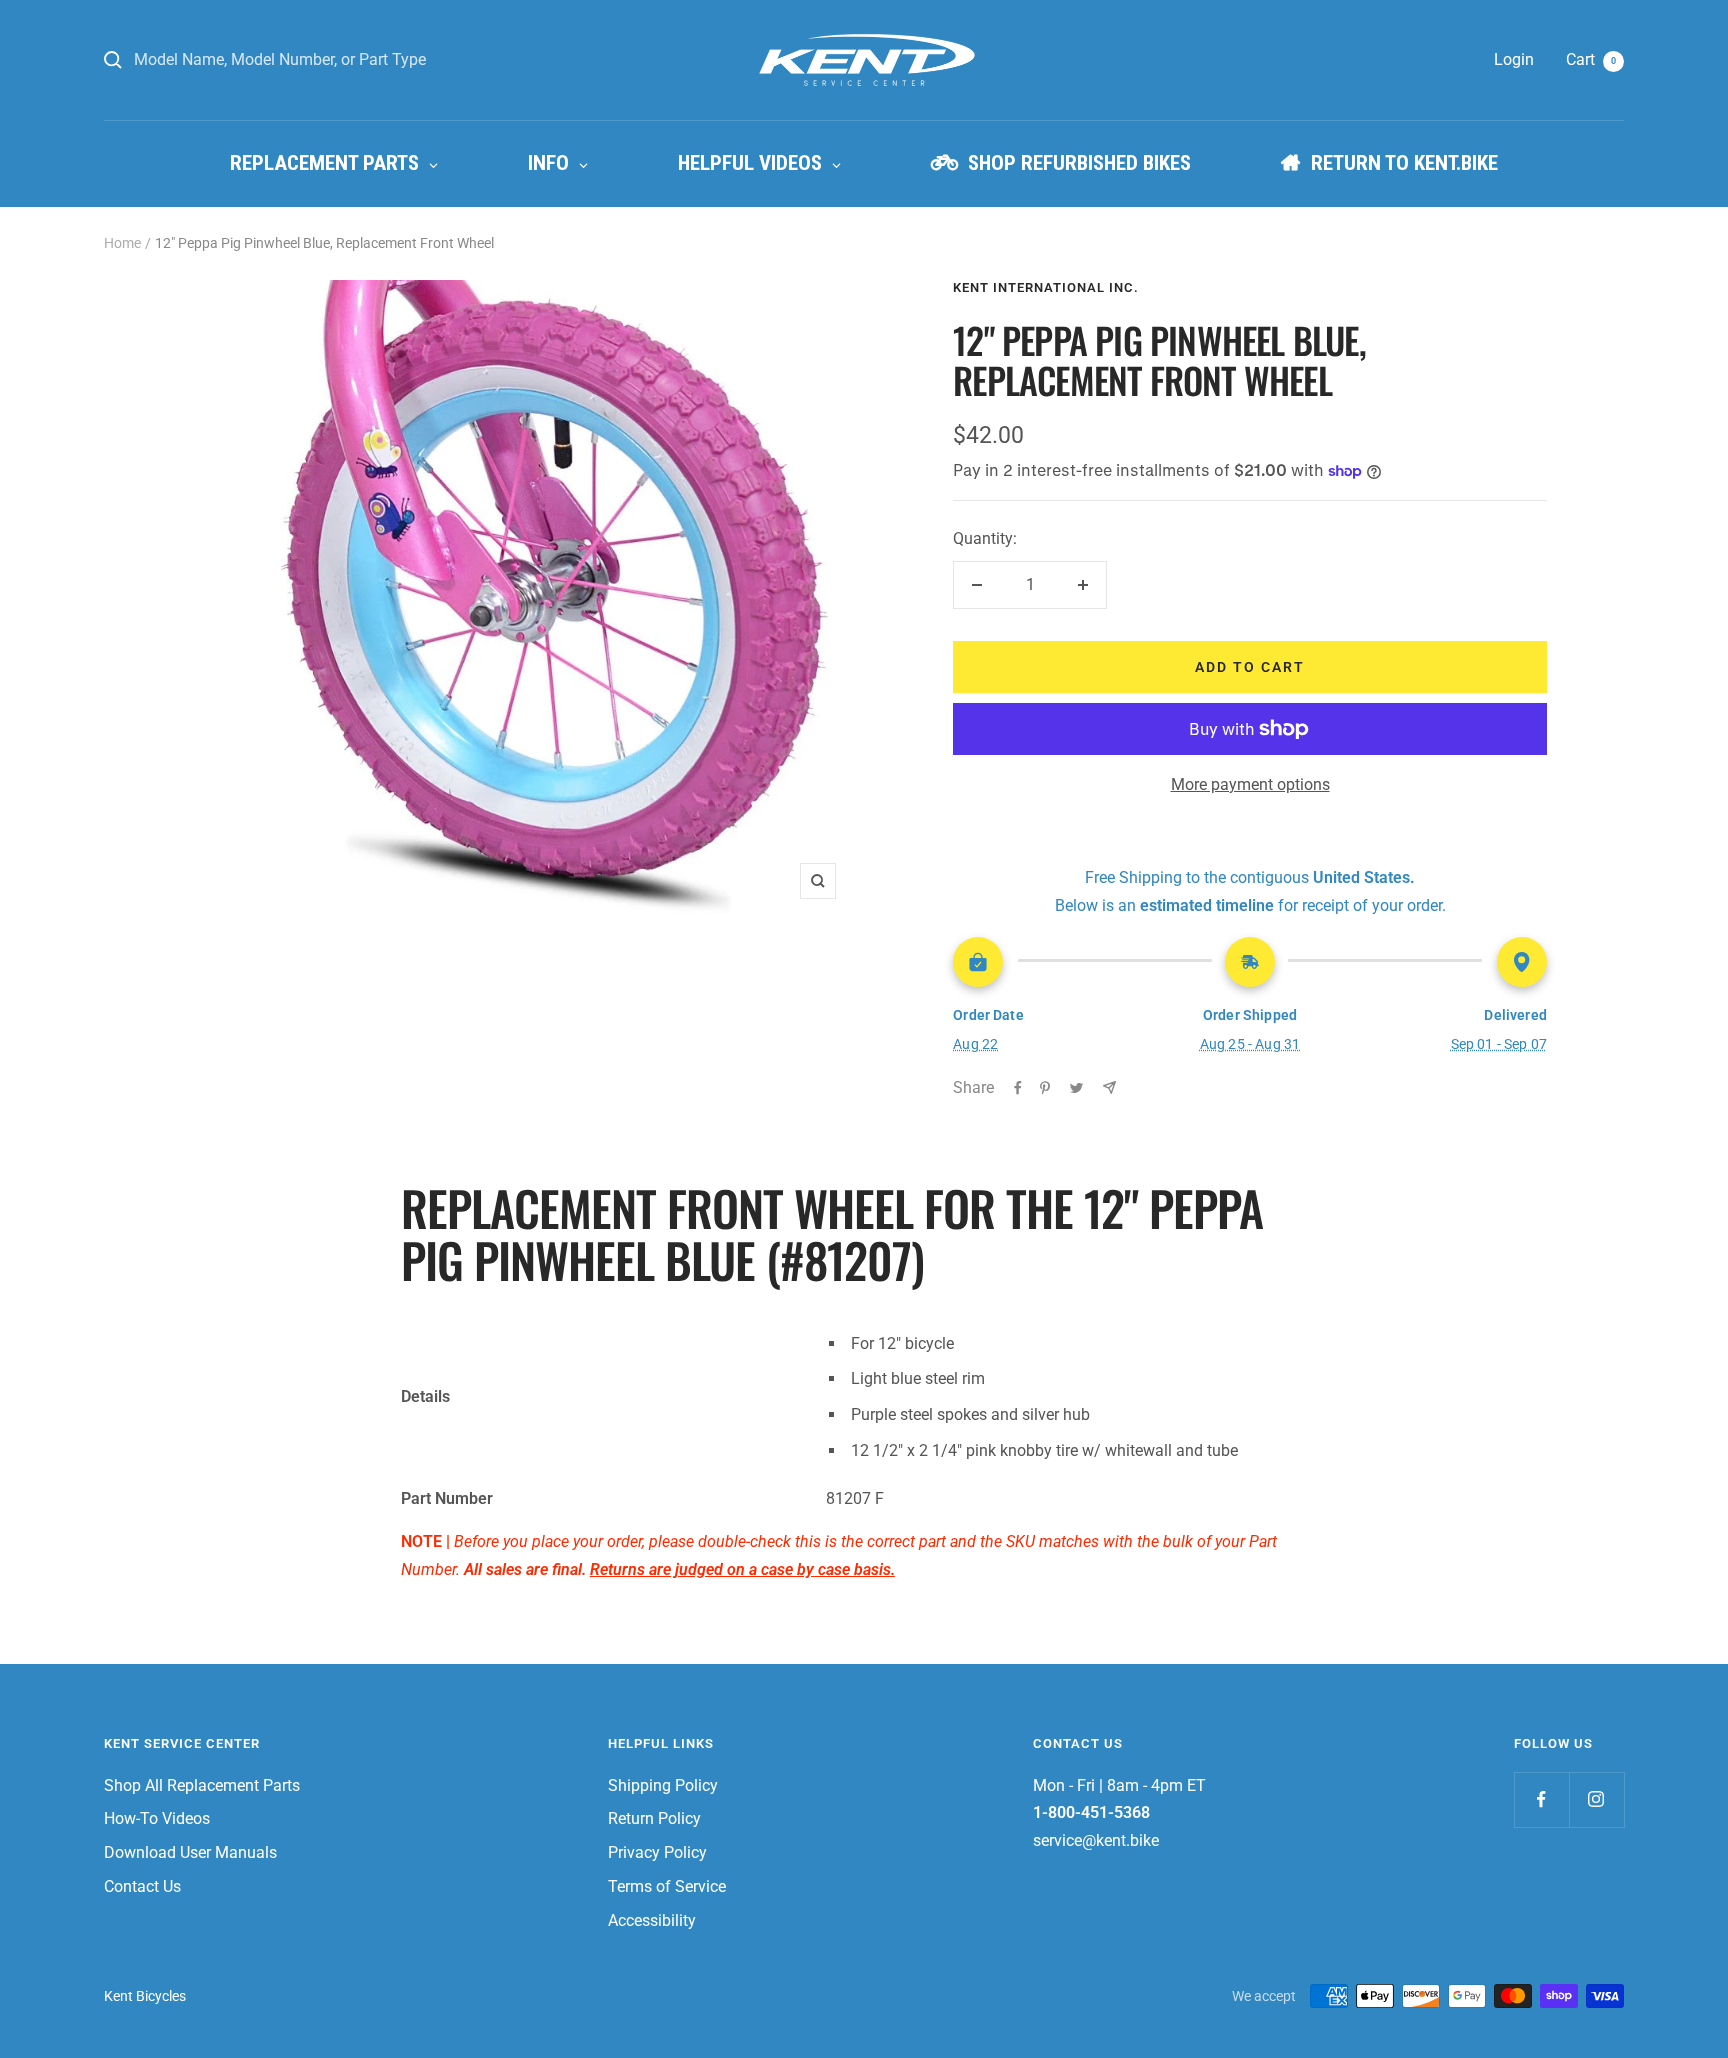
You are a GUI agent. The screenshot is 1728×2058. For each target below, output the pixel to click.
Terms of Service (667, 1886)
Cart (1591, 59)
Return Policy (654, 1818)
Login (1514, 59)
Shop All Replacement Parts (202, 1785)
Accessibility (652, 1920)
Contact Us (142, 1886)
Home (122, 243)
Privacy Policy (657, 1852)
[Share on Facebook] (1018, 1088)
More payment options (1250, 784)
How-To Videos (157, 1818)
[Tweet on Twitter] (1076, 1088)
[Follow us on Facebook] (1541, 1799)
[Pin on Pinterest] (1045, 1088)
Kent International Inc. (1046, 287)
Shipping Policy (663, 1785)
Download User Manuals (190, 1852)
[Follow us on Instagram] (1596, 1799)
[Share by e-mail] (1109, 1087)
